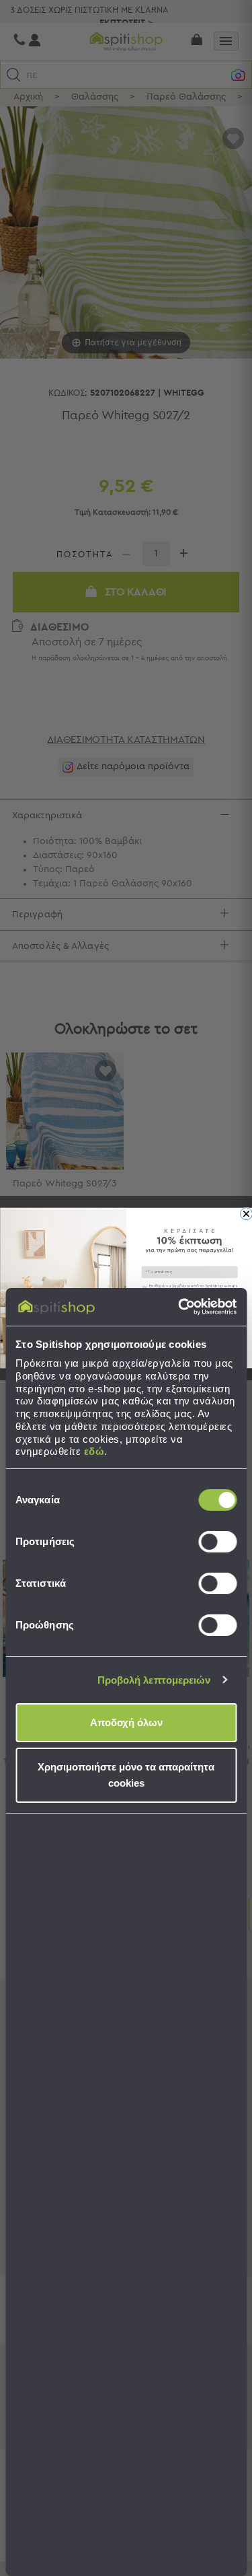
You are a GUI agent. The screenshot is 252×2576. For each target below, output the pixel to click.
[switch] (217, 1542)
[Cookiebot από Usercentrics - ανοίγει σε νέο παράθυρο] (179, 1307)
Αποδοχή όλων (126, 1722)
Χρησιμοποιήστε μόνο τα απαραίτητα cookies (126, 1775)
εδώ (94, 1451)
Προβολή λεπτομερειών (154, 1680)
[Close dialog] (246, 1214)
